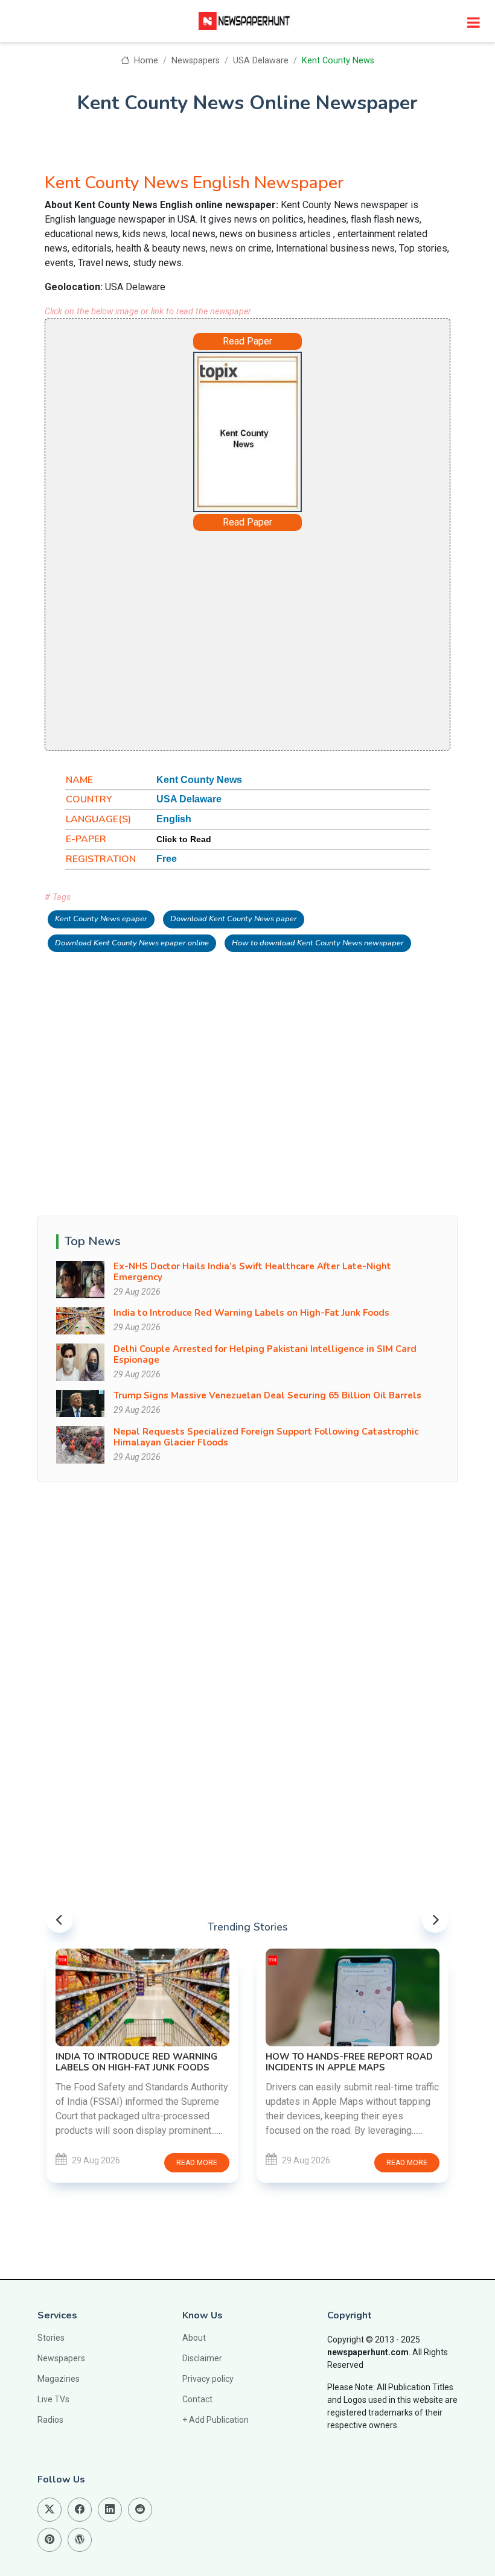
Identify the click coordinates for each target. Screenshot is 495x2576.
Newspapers (196, 61)
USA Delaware (261, 61)
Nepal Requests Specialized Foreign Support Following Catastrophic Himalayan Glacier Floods (266, 1437)
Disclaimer (202, 2358)
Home (145, 61)
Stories (51, 2338)
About (194, 2338)
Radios (50, 2420)
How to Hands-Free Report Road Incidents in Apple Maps (349, 2062)
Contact (197, 2399)
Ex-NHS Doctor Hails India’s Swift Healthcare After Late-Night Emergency (252, 1272)
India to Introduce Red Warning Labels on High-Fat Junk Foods (251, 1313)
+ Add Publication (216, 2420)
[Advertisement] (247, 639)
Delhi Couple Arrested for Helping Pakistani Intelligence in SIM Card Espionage (265, 1354)
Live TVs (53, 2399)
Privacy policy (208, 2379)
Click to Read (184, 839)
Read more (197, 2163)
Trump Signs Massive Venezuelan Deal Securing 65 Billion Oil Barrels (267, 1395)
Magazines (59, 2379)
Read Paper (247, 341)
